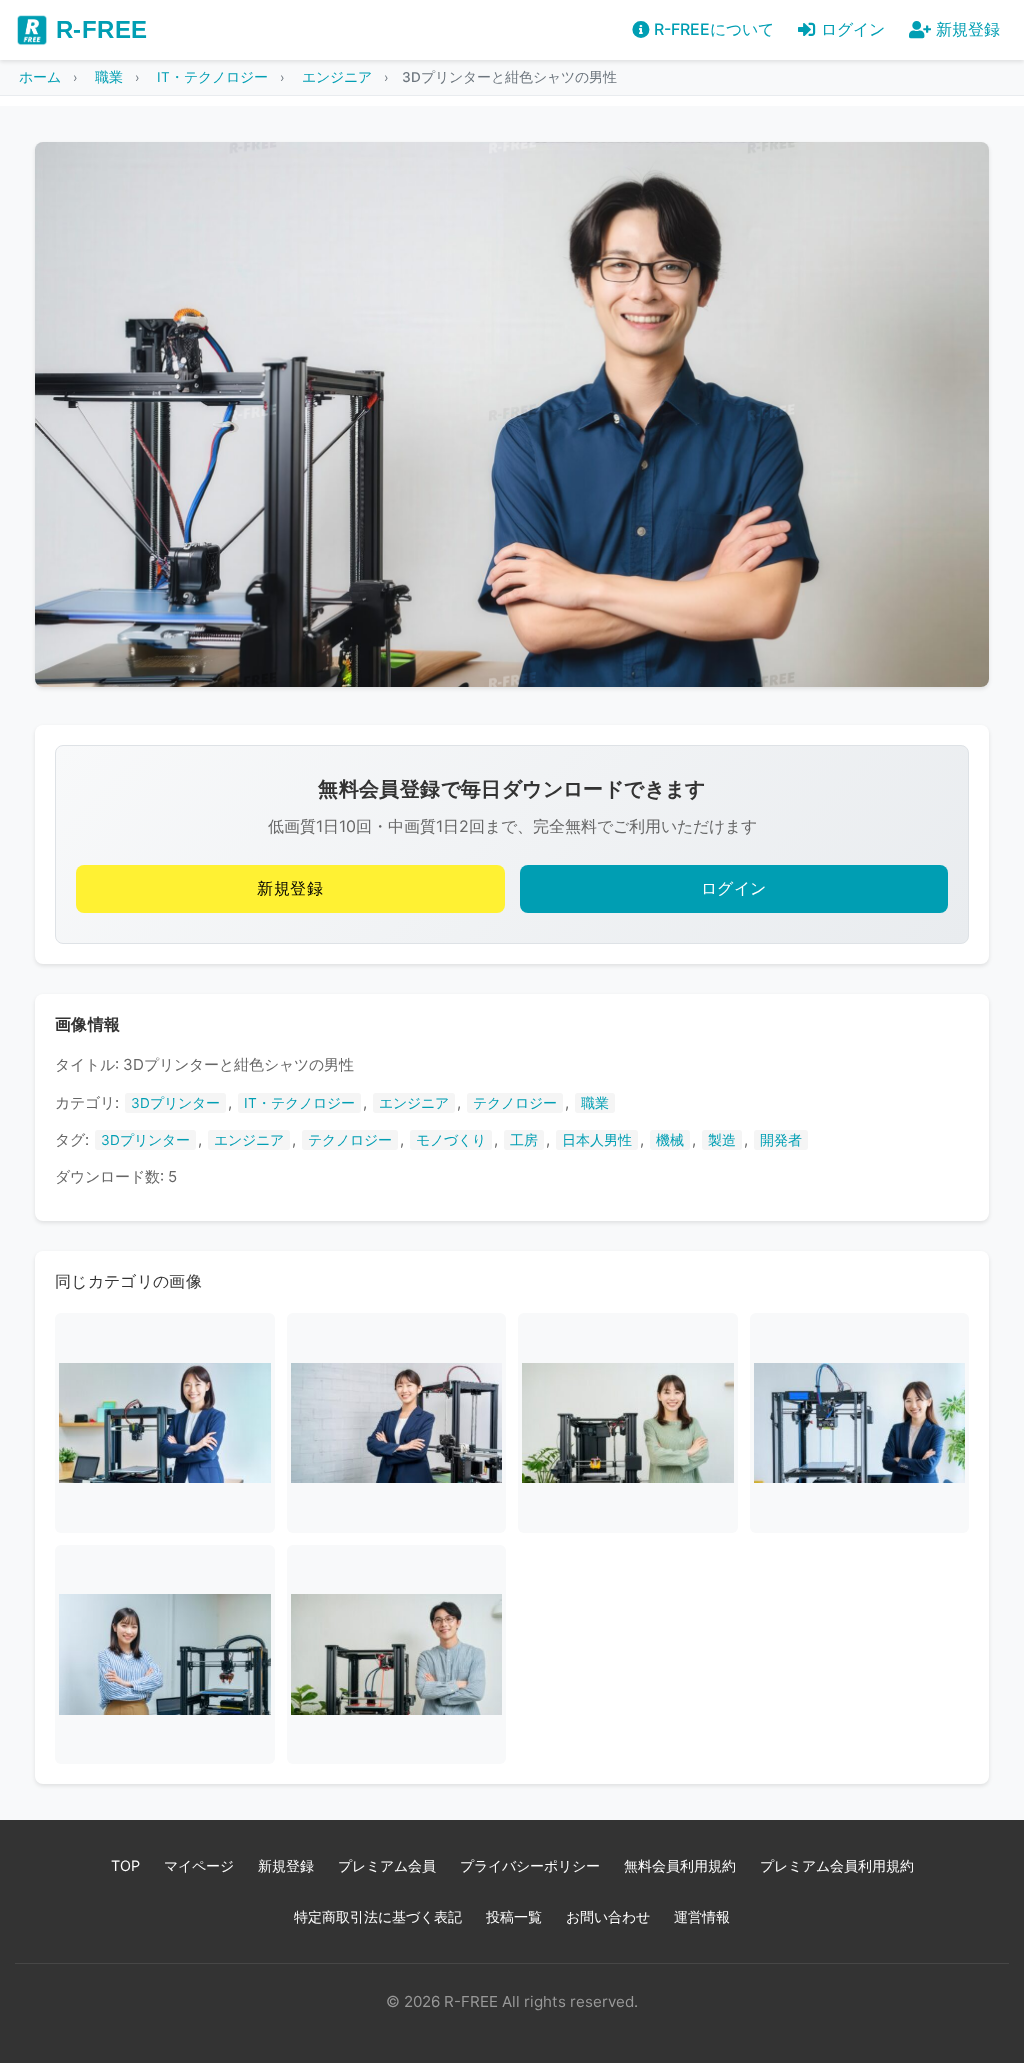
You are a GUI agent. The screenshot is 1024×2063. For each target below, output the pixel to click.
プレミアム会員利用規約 (837, 1865)
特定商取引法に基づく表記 (378, 1916)
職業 (595, 1103)
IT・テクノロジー (299, 1103)
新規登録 (290, 888)
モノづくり (451, 1140)
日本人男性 (597, 1140)
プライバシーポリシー (530, 1865)
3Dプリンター (175, 1103)
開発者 (781, 1140)
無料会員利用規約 (680, 1865)
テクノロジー (515, 1103)
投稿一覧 (514, 1916)
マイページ (199, 1865)
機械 (670, 1140)
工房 (524, 1140)
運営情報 (702, 1916)
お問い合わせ (608, 1916)
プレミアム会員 (387, 1865)
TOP (125, 1865)
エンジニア (414, 1103)
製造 (722, 1140)
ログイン (734, 888)
